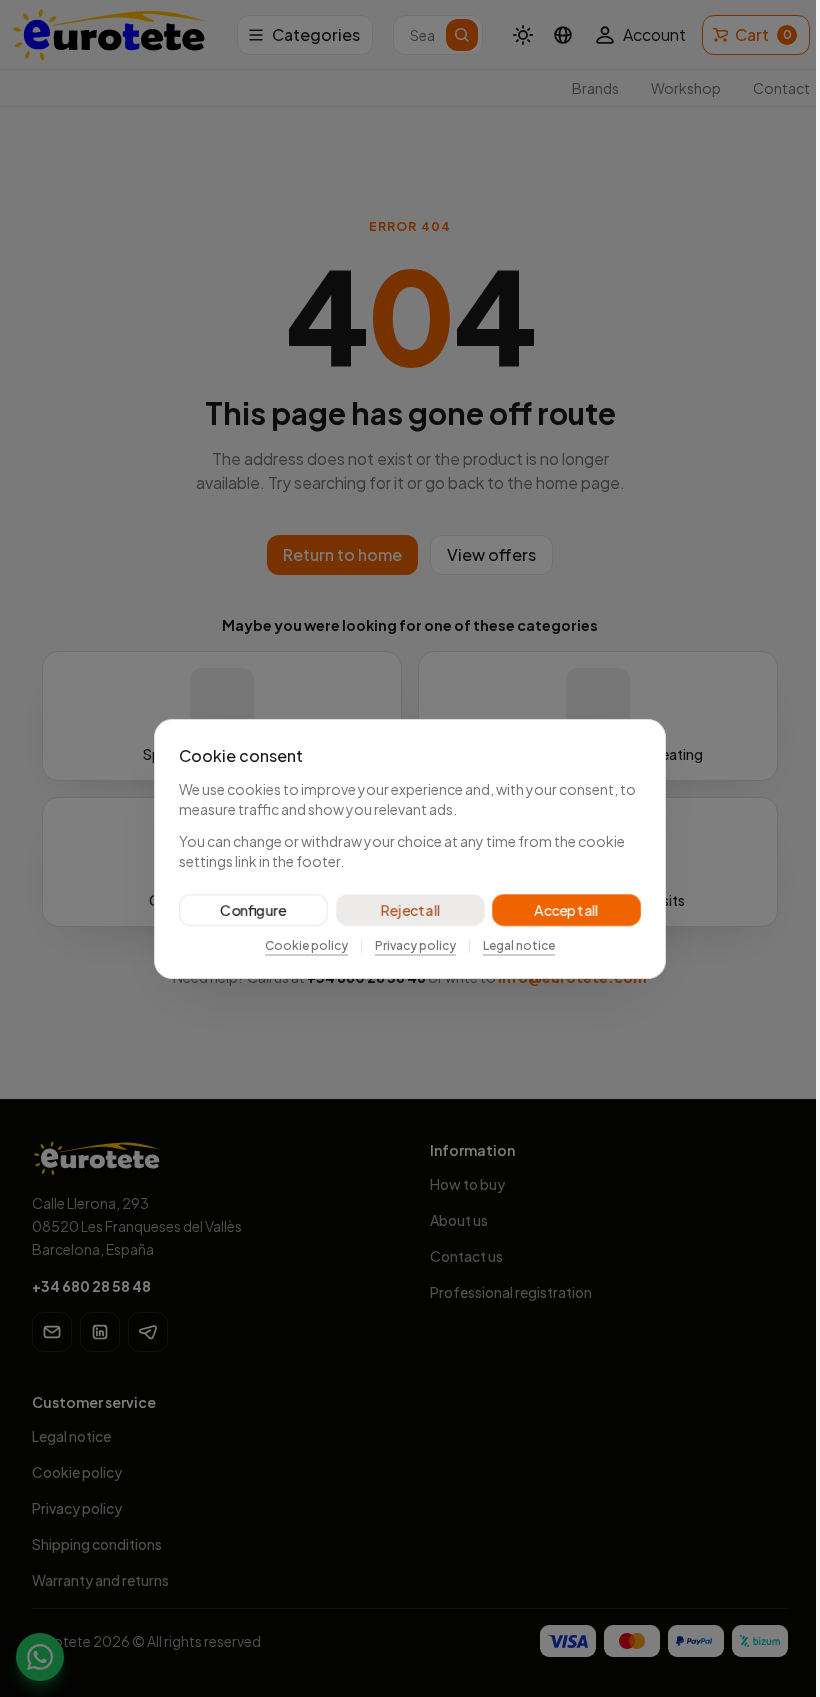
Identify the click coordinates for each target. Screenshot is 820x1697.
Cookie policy (299, 945)
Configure (246, 910)
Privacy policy (408, 945)
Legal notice (512, 945)
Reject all (402, 910)
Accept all (559, 910)
